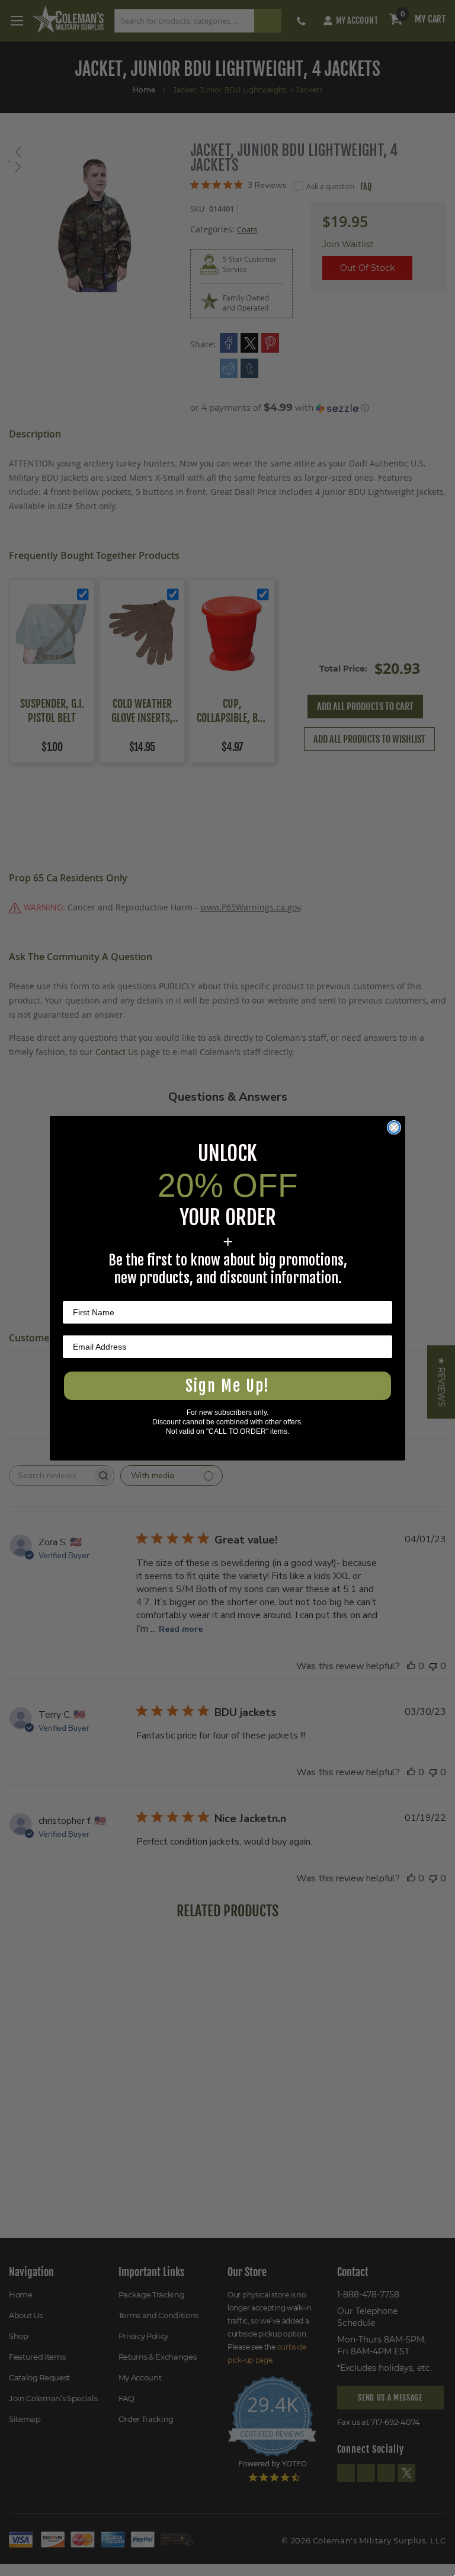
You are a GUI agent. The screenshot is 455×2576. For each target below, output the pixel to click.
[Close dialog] (394, 1127)
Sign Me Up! (227, 1386)
